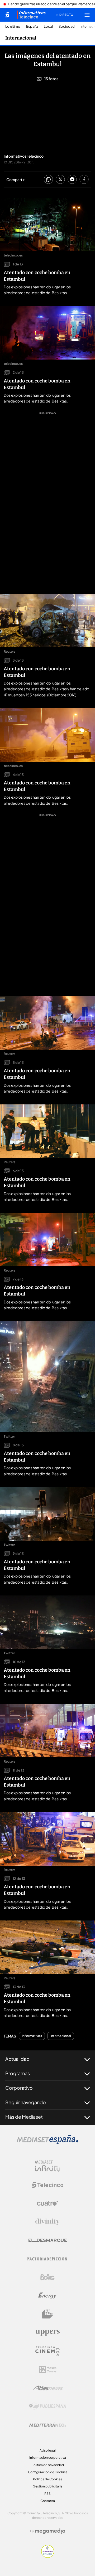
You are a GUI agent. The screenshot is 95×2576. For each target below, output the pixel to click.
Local (48, 26)
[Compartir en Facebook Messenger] (72, 180)
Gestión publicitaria (48, 2486)
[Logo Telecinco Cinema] (47, 2351)
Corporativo (19, 2088)
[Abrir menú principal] (87, 15)
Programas (18, 2073)
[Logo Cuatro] (47, 2203)
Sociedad (67, 26)
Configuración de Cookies (48, 2472)
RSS (47, 2494)
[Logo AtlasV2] (48, 2388)
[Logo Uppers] (47, 2332)
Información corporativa (48, 2458)
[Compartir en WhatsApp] (48, 180)
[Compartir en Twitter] (60, 180)
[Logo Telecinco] (47, 2185)
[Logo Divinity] (47, 2222)
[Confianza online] (48, 2556)
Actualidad (17, 2059)
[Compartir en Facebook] (84, 180)
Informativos (32, 2036)
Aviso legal (48, 2450)
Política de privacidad (48, 2465)
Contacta (48, 2501)
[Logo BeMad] (47, 2314)
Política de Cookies (47, 2479)
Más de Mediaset (24, 2117)
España (32, 26)
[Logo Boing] (47, 2277)
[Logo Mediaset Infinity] (47, 2166)
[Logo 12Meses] (48, 2369)
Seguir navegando (26, 2102)
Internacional (21, 38)
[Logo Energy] (47, 2296)
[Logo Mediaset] (47, 2143)
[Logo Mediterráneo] (47, 2425)
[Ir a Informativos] (31, 15)
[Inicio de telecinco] (7, 15)
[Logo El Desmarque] (48, 2240)
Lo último (13, 26)
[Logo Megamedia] (50, 2531)
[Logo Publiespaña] (47, 2406)
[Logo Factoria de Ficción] (47, 2259)
